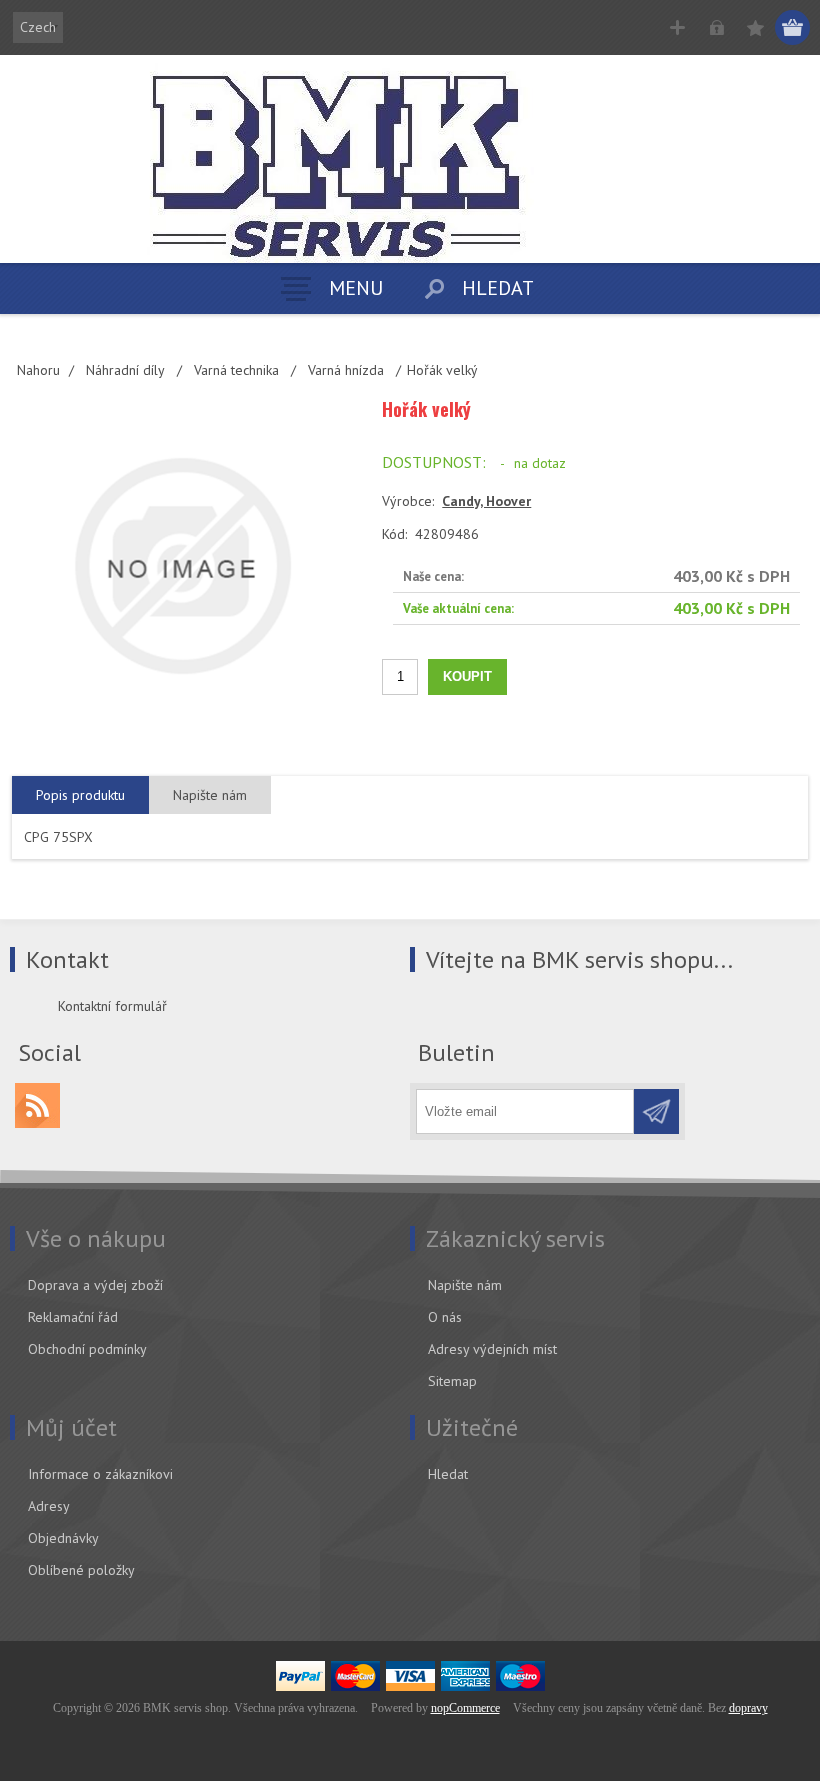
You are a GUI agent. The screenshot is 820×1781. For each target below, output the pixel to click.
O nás (445, 1317)
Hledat (448, 1474)
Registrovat (677, 27)
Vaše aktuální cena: (458, 608)
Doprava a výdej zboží (95, 1285)
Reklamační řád (73, 1317)
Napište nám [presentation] (210, 795)
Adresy (49, 1506)
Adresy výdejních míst (492, 1349)
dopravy (748, 1708)
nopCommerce (465, 1708)
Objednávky (63, 1538)
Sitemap (452, 1381)
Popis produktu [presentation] (80, 795)
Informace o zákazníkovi (100, 1474)
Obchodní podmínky (87, 1349)
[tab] (80, 795)
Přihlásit (716, 27)
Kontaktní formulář (112, 1006)
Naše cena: (433, 576)
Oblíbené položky (81, 1570)
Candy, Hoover (486, 501)
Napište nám (465, 1285)
